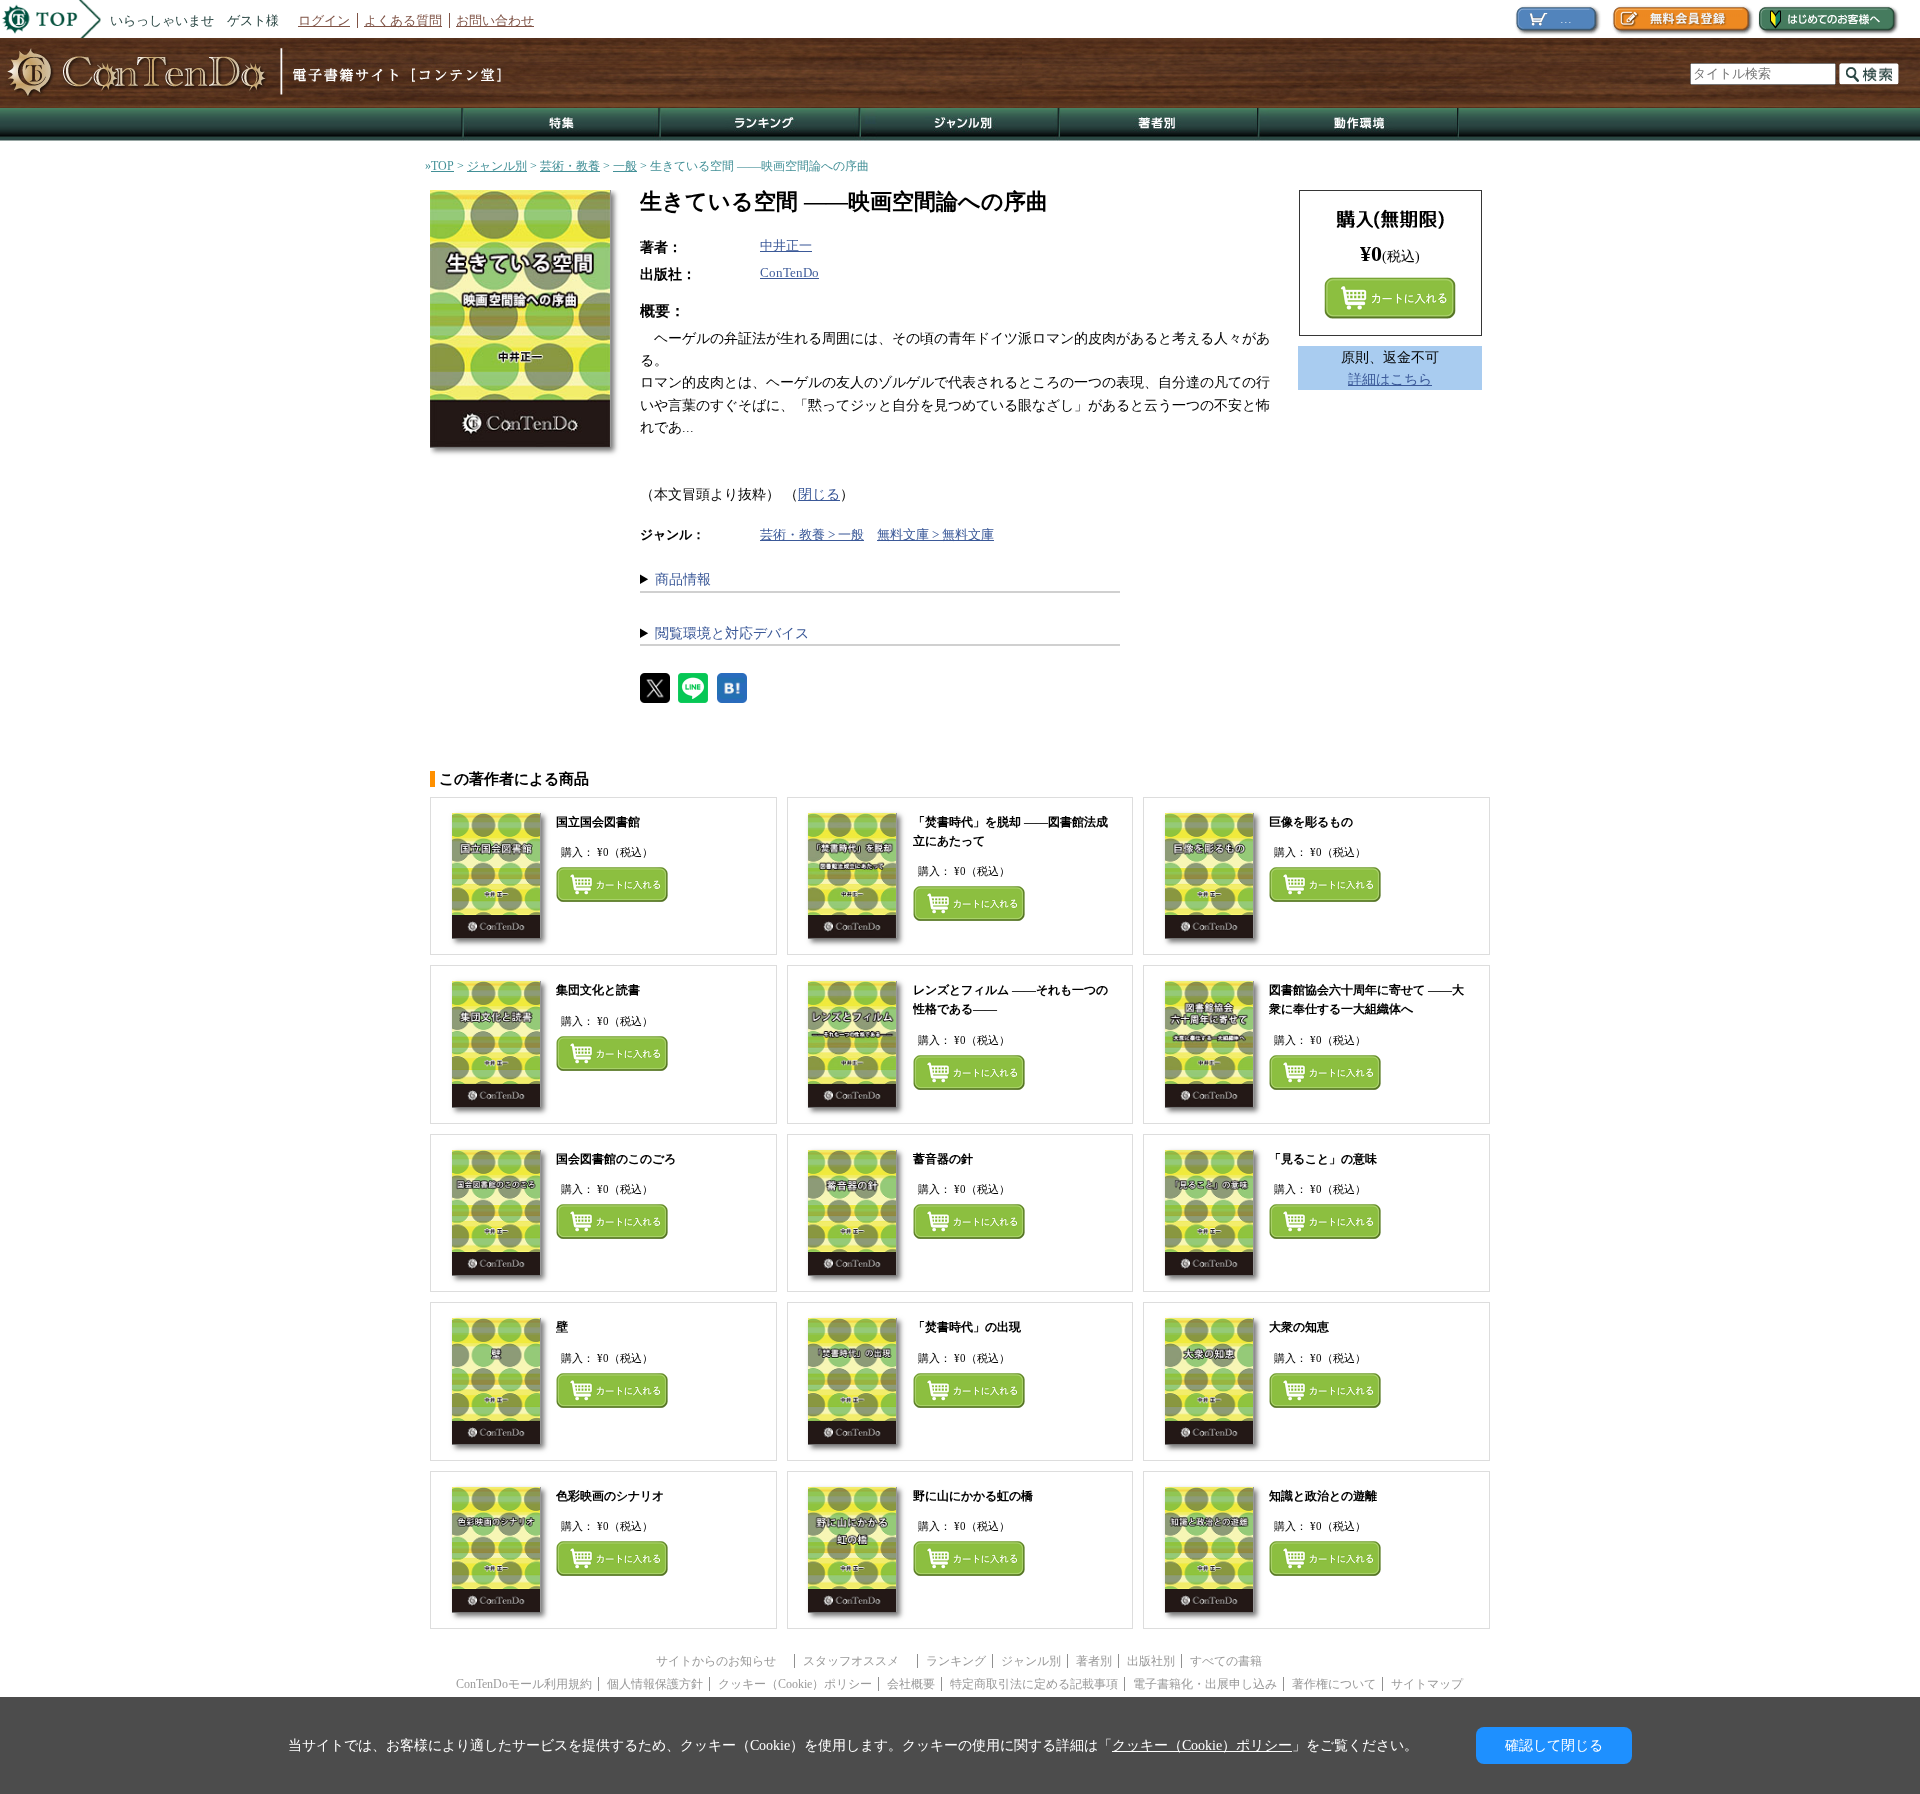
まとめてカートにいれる (1390, 298)
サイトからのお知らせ (722, 1661)
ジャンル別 (960, 124)
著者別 (1094, 1661)
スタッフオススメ (857, 1661)
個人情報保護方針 (655, 1684)
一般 (625, 166)
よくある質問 (403, 20)
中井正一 (786, 245)
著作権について (1334, 1684)
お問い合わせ (495, 20)
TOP (442, 166)
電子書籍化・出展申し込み (1205, 1684)
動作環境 (1359, 124)
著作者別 (1159, 124)
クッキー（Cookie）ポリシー (795, 1684)
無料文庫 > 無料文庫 (935, 534)
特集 (561, 124)
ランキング (761, 124)
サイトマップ (1427, 1684)
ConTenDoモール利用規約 (524, 1684)
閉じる (819, 494)
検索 (1869, 74)
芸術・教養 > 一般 (812, 534)
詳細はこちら (1390, 379)
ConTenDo (789, 272)
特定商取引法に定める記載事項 (1034, 1684)
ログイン (324, 20)
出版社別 (1151, 1661)
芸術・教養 (570, 166)
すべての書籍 (1226, 1661)
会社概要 (911, 1684)
